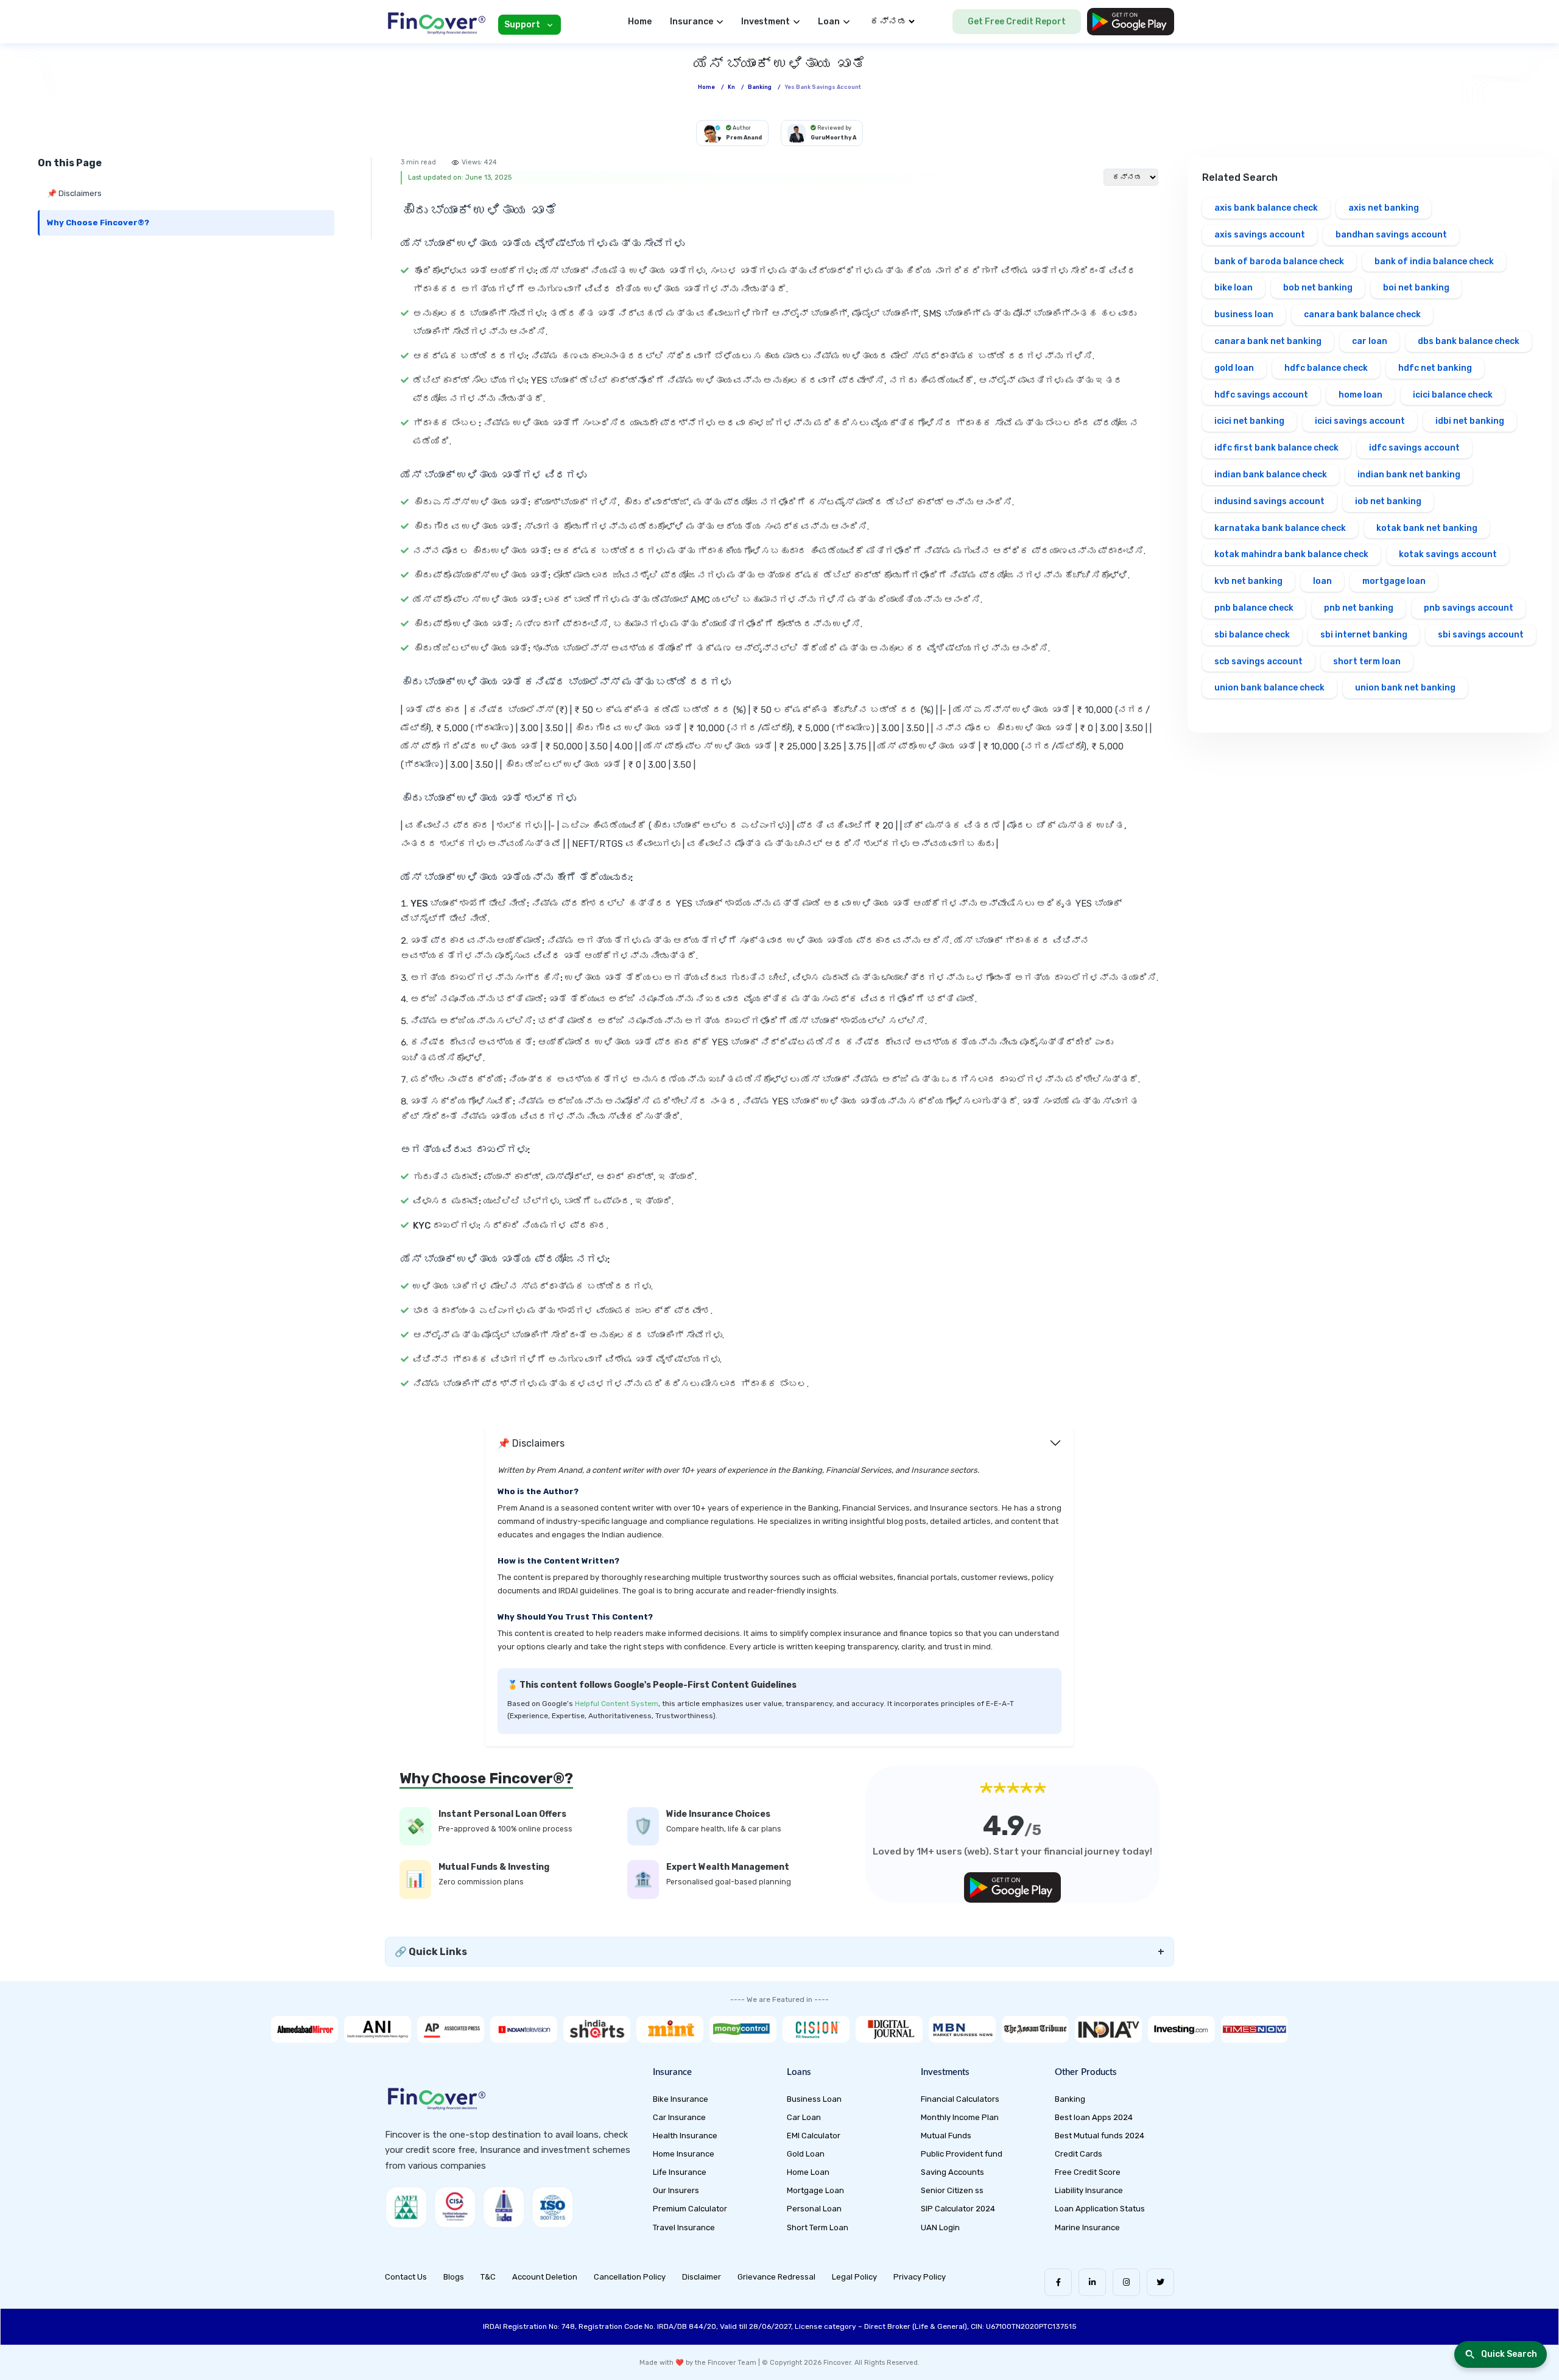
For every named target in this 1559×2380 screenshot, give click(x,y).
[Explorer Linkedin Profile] (1092, 2282)
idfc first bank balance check (1276, 448)
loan (1322, 581)
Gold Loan (806, 2154)
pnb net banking (1359, 608)
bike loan (1233, 288)
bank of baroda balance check (1279, 262)
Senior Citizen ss (952, 2190)
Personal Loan (814, 2209)
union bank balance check (1269, 688)
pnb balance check (1254, 608)
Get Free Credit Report (1017, 22)
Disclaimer (702, 2277)
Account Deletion (545, 2277)
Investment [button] (765, 22)
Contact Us (406, 2277)
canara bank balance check (1362, 314)
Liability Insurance (1089, 2190)
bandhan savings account (1391, 235)
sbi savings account (1481, 635)
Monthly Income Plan (960, 2117)
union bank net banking (1405, 688)
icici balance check (1453, 395)
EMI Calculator (814, 2136)
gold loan (1234, 368)
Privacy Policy (920, 2277)
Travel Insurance (684, 2227)
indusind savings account (1269, 501)
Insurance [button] (692, 22)
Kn (731, 87)
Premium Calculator (690, 2209)
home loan (1360, 395)
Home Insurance (684, 2154)
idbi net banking (1470, 421)
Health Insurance (685, 2136)
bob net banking (1318, 288)
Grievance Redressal (776, 2277)
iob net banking (1388, 501)
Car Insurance (679, 2117)
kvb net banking (1248, 581)
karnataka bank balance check (1280, 528)
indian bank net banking (1409, 475)
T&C (488, 2277)
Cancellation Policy (630, 2277)
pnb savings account (1469, 608)
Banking (760, 87)
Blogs (454, 2277)
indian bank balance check (1271, 475)
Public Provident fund (962, 2154)
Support (522, 25)
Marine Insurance (1087, 2227)
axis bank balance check (1266, 208)
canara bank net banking (1268, 341)
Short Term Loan (818, 2227)
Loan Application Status (1100, 2209)
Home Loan (808, 2172)
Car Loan (804, 2117)
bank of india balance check (1434, 262)
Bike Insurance (681, 2099)
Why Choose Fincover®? (98, 223)
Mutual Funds (946, 2136)
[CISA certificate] (455, 2207)
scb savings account (1258, 662)
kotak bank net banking (1427, 528)
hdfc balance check (1326, 368)
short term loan (1367, 662)
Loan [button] (829, 22)
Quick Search (1509, 2354)
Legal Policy (854, 2277)
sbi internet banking (1364, 635)
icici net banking (1249, 421)
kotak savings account (1448, 554)
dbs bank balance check (1469, 341)
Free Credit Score (1088, 2172)
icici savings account (1360, 421)
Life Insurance (680, 2172)
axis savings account (1260, 235)
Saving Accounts (952, 2172)
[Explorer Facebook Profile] (1058, 2282)
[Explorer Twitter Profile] (1160, 2282)
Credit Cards (1079, 2154)
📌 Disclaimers (74, 193)
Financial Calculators (960, 2099)
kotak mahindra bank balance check (1291, 554)
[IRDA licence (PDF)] (504, 2207)
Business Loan (814, 2099)
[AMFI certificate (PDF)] (406, 2207)
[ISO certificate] (552, 2207)
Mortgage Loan (815, 2190)
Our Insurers (676, 2190)
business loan (1244, 314)
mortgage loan (1394, 581)
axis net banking (1384, 208)
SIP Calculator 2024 (958, 2209)
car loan (1370, 341)
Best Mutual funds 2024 (1100, 2136)
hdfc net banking (1435, 368)
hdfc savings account (1261, 395)
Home (640, 22)
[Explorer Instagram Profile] (1126, 2282)
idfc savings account (1414, 448)
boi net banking (1416, 288)
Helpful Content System (617, 1704)
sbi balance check (1252, 635)
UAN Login (940, 2227)
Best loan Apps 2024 (1094, 2117)
